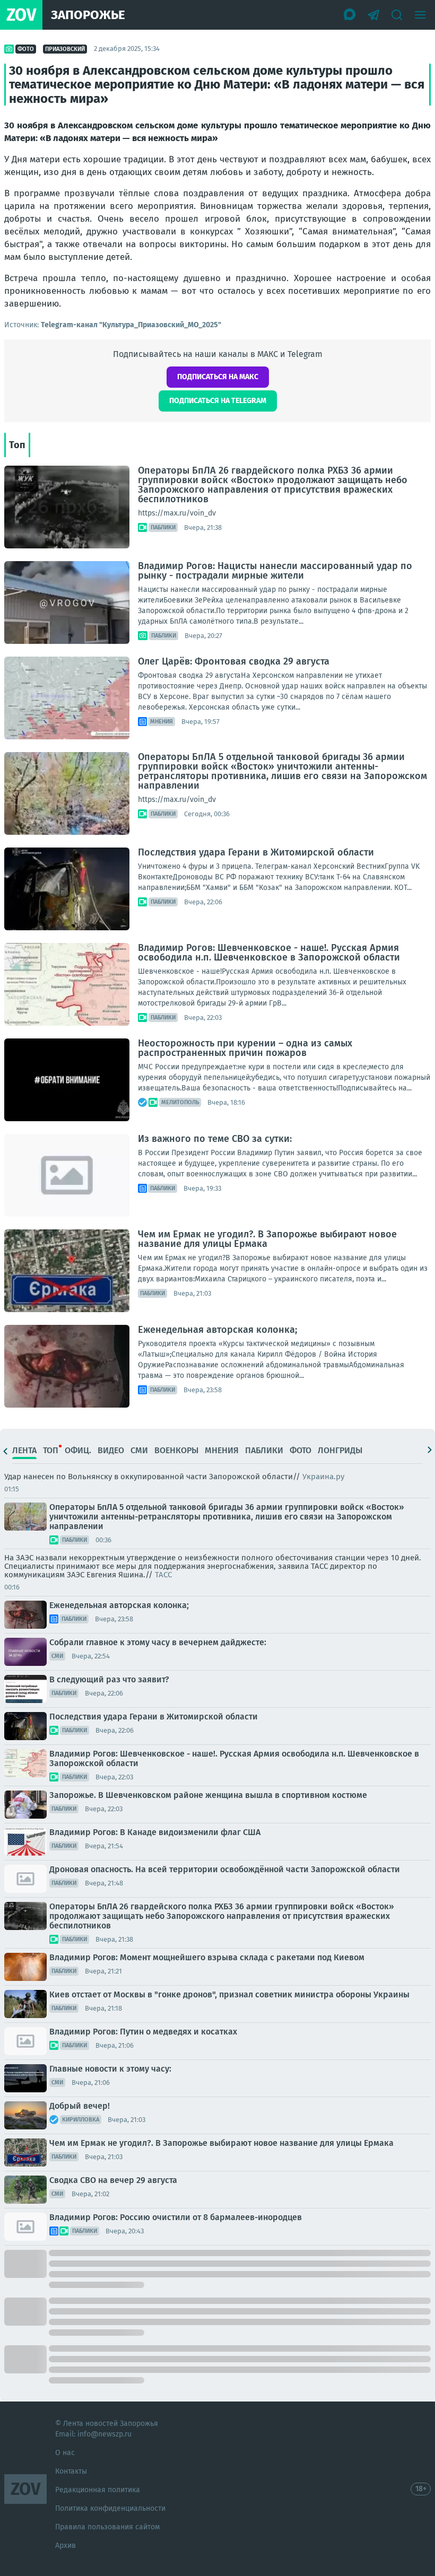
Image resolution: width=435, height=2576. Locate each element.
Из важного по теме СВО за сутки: (215, 1139)
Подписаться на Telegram (218, 401)
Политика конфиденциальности (110, 2508)
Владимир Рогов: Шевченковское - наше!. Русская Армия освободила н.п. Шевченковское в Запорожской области (269, 953)
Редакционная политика (98, 2490)
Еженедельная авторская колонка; (217, 1330)
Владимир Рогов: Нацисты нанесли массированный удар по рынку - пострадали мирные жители (275, 571)
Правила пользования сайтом (107, 2527)
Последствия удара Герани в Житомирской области (256, 852)
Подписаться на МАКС (218, 377)
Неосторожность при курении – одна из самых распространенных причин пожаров (245, 1048)
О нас (65, 2453)
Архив (66, 2546)
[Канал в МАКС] (350, 15)
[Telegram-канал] (373, 15)
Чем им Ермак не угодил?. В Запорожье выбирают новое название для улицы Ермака (267, 1239)
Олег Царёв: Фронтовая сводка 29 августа (234, 661)
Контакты (71, 2471)
